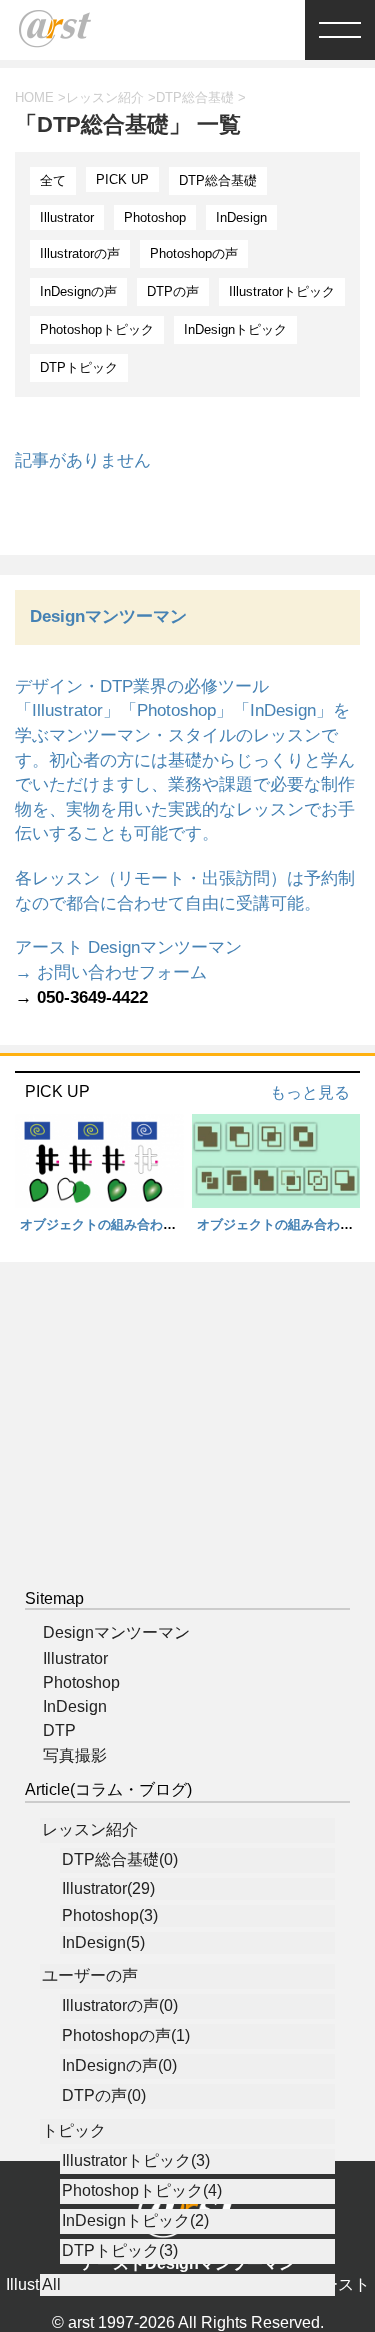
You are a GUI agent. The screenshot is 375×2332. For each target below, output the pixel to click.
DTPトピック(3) (120, 2250)
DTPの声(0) (104, 2095)
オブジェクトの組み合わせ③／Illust (126, 1224)
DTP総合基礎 (218, 180)
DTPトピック (79, 367)
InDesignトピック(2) (135, 2220)
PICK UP (122, 179)
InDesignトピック (235, 329)
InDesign (241, 217)
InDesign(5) (103, 1942)
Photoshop (155, 217)
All (51, 2284)
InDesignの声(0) (119, 2065)
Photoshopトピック (97, 329)
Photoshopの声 (194, 253)
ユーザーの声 (90, 1975)
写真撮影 (75, 1755)
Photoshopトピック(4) (142, 2190)
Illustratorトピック (282, 291)
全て (53, 180)
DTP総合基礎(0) (120, 1859)
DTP (59, 1730)
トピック (74, 2130)
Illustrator (67, 217)
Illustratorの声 (80, 253)
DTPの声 (173, 291)
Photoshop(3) (110, 1915)
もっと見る (310, 1092)
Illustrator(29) (108, 1888)
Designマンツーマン (116, 1632)
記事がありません (83, 460)
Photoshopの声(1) (126, 2035)
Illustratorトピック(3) (136, 2160)
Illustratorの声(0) (120, 2005)
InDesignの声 (78, 291)
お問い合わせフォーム (122, 972)
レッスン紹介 (90, 1829)
